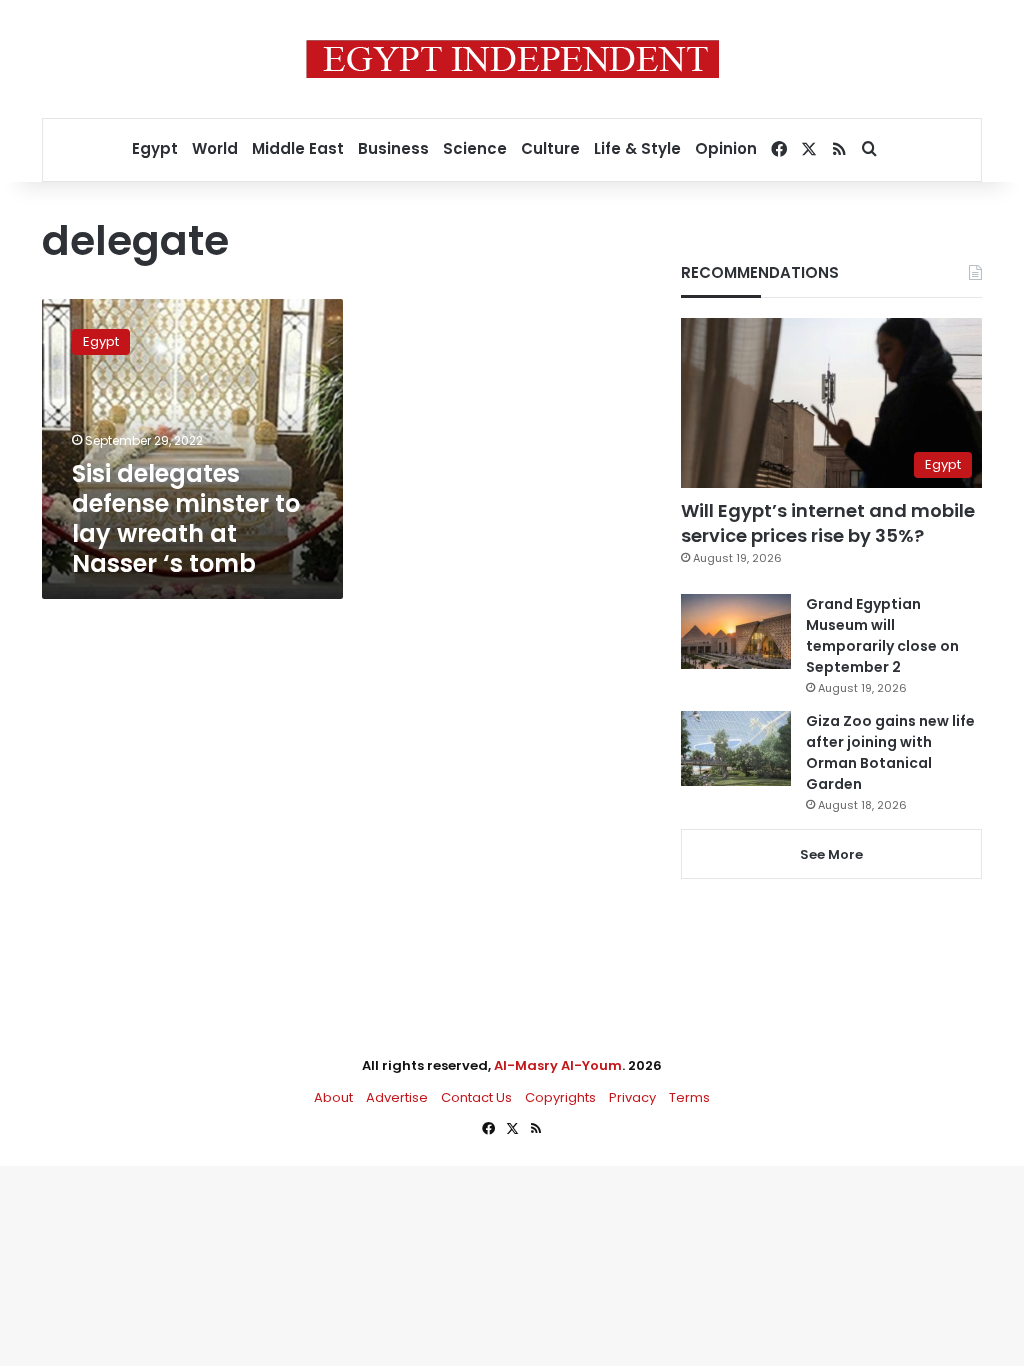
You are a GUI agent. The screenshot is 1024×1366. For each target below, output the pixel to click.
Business (393, 148)
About (333, 1097)
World (215, 148)
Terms (689, 1097)
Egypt (155, 148)
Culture (550, 148)
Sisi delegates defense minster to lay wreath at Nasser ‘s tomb (186, 518)
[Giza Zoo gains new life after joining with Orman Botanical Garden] (736, 748)
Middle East (298, 148)
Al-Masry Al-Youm (558, 1065)
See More (831, 854)
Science (475, 148)
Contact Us (476, 1097)
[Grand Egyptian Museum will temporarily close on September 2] (736, 631)
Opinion (726, 148)
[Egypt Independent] (512, 59)
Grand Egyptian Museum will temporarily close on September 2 (882, 635)
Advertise (397, 1097)
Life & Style (637, 148)
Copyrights (560, 1097)
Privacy (632, 1097)
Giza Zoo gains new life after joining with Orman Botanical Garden (890, 752)
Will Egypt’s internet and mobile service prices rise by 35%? (828, 523)
